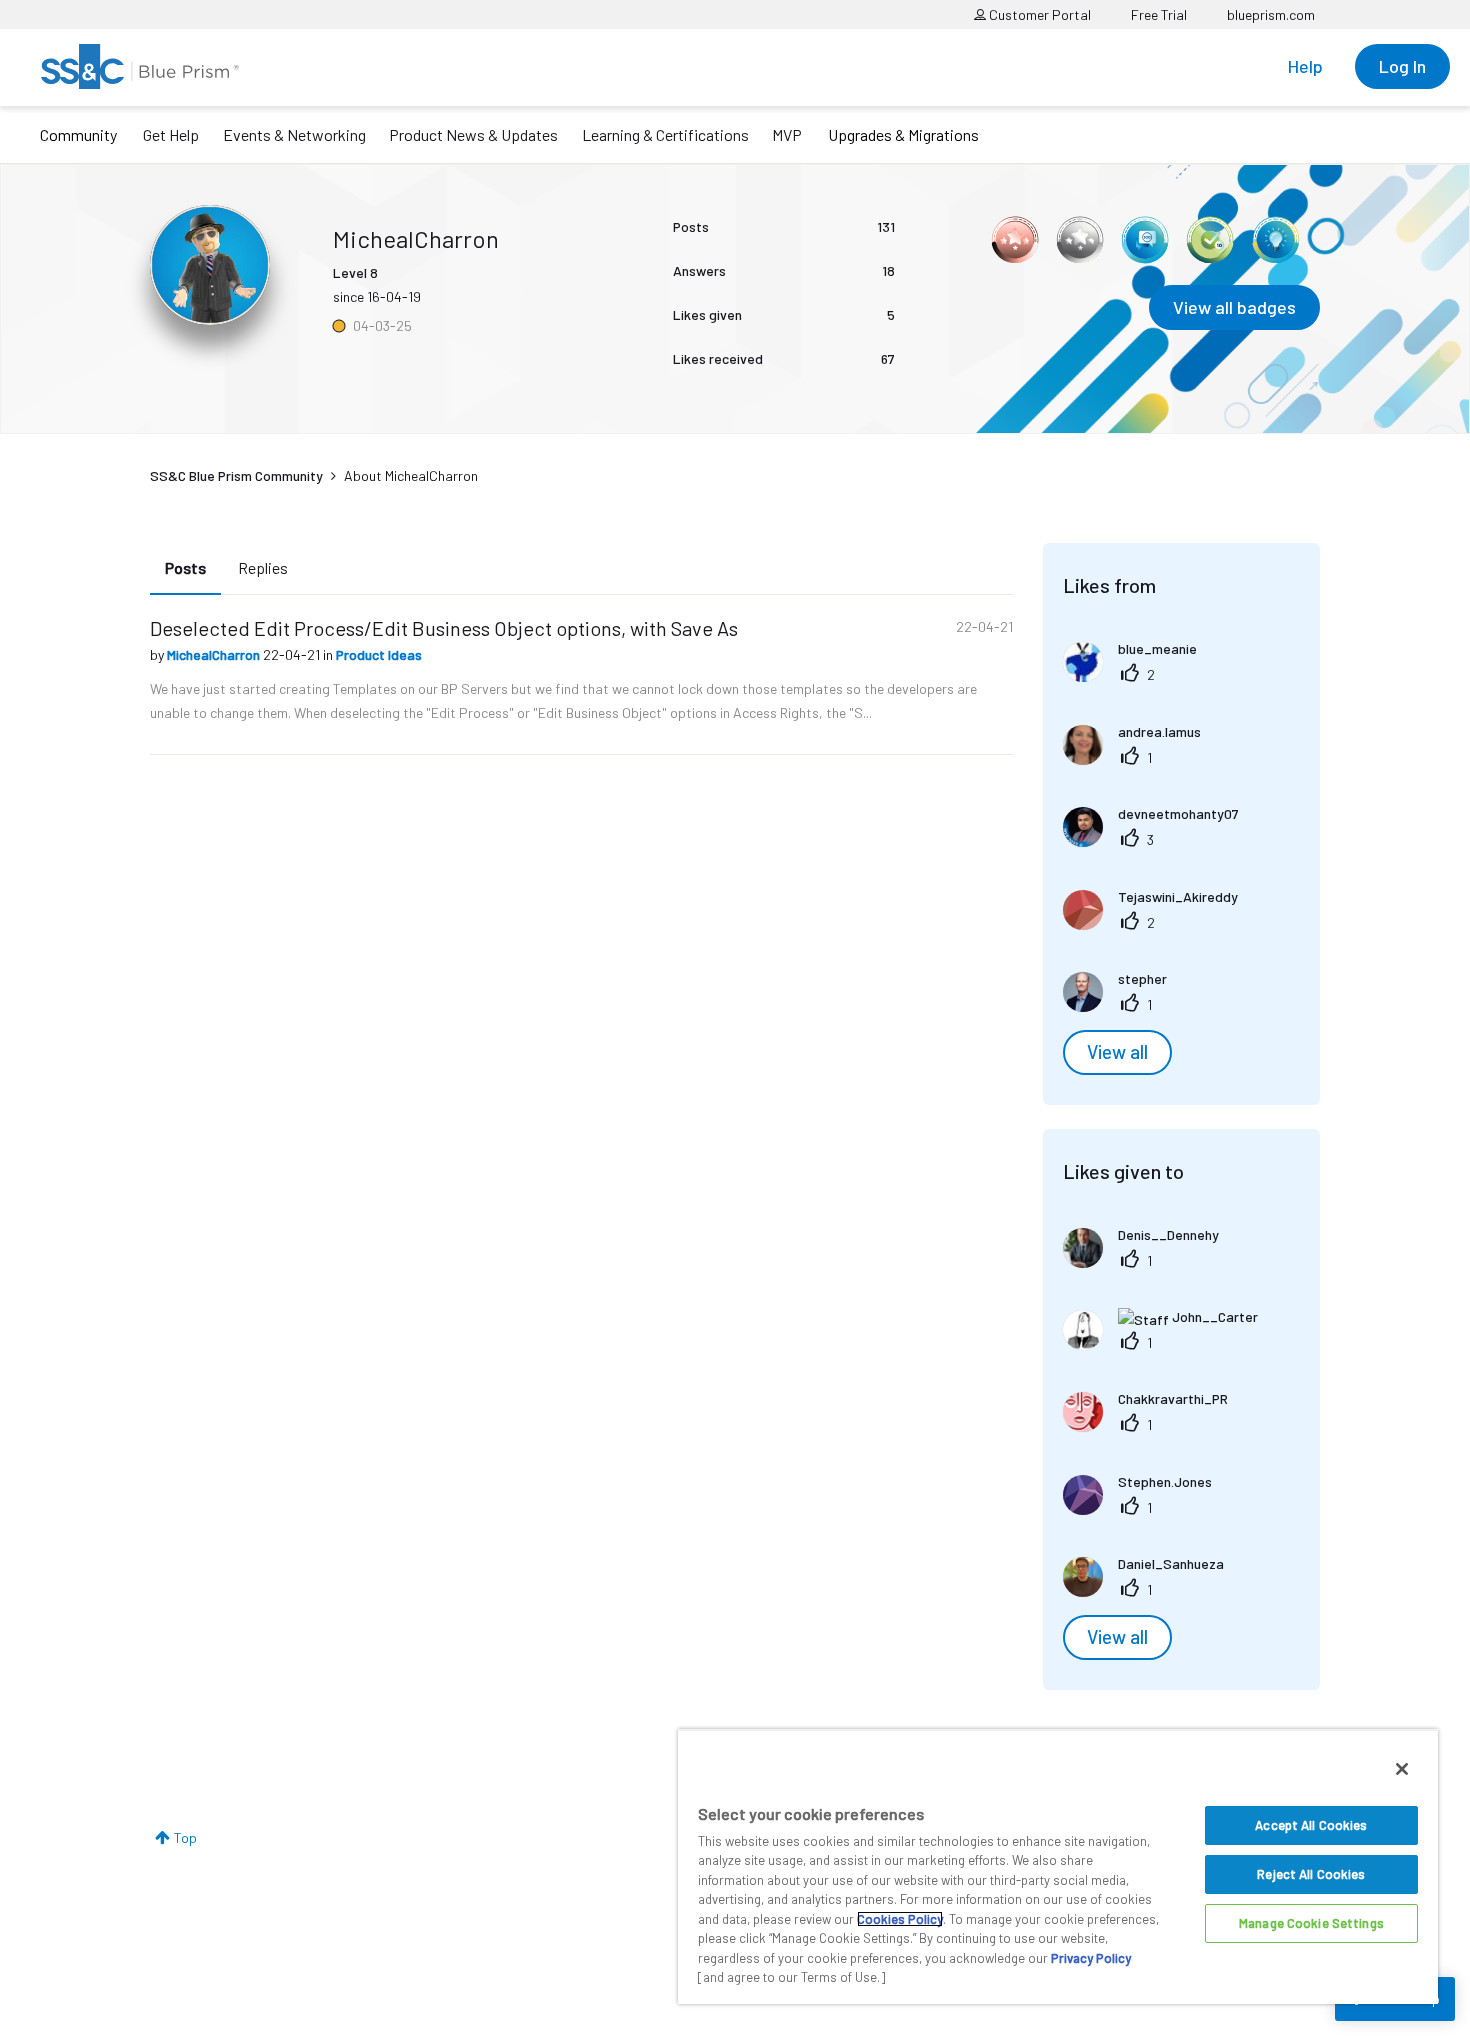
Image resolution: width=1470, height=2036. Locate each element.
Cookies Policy (900, 1919)
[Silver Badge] (1080, 240)
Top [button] (185, 1837)
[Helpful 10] (1210, 240)
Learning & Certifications (665, 134)
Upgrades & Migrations (903, 134)
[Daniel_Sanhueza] (1151, 1590)
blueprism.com (1271, 14)
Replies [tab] (263, 567)
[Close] (1402, 1769)
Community (78, 134)
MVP (787, 134)
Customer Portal (1038, 14)
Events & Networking (294, 134)
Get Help (171, 134)
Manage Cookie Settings (1311, 1923)
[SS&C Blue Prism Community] (140, 66)
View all (1117, 1052)
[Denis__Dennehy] (1148, 1261)
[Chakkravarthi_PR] (1153, 1425)
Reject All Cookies (1311, 1874)
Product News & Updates (473, 134)
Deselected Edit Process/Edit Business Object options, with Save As (444, 628)
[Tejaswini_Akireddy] (1158, 923)
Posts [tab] (185, 567)
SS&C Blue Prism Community (236, 475)
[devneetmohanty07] (1158, 840)
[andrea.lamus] (1139, 758)
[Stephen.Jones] (1145, 1508)
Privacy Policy (1091, 1958)
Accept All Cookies (1311, 1825)
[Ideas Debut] (1275, 240)
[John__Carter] (1168, 1343)
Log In (1402, 66)
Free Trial (1159, 14)
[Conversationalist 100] (1145, 240)
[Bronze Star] (1015, 240)
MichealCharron (215, 654)
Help (1305, 66)
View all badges (1234, 307)
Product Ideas (379, 654)
